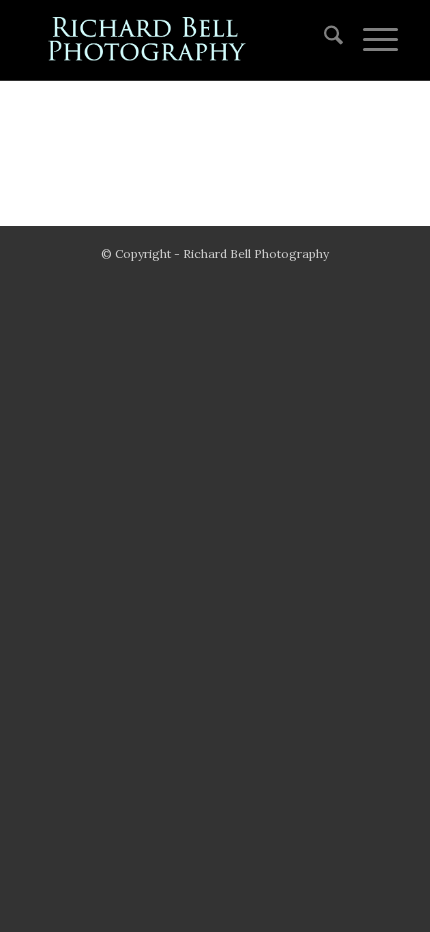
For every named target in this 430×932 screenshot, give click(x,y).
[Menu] (370, 40)
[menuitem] (323, 40)
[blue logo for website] (178, 40)
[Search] (323, 40)
